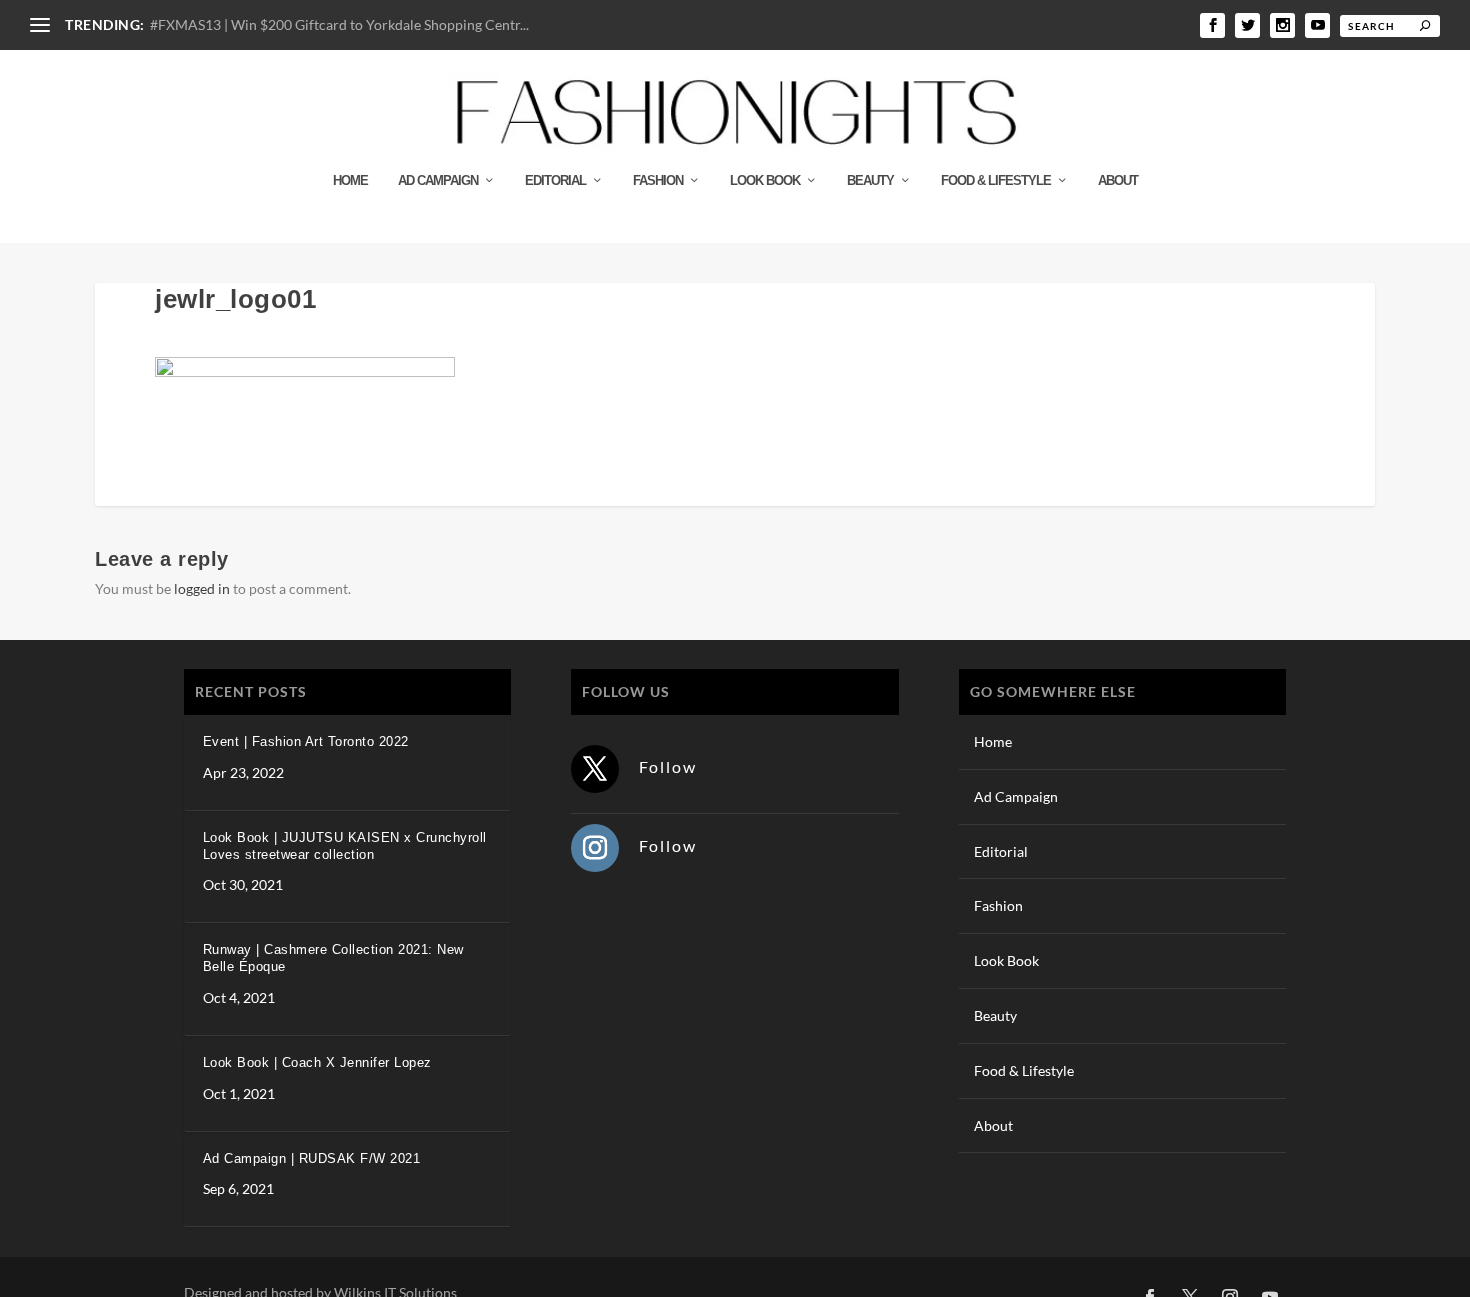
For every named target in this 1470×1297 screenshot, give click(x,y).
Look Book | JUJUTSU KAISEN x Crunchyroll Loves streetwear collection (345, 846)
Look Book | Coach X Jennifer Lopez (317, 1062)
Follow (668, 766)
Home (350, 180)
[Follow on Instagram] (595, 848)
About (1118, 180)
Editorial (555, 180)
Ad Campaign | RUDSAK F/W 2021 (312, 1158)
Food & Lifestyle (996, 180)
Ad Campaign (438, 180)
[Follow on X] (595, 769)
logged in (202, 588)
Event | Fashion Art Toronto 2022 (306, 741)
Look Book (765, 180)
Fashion (658, 180)
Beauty (870, 180)
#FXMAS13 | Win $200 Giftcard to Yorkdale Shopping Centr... (339, 24)
